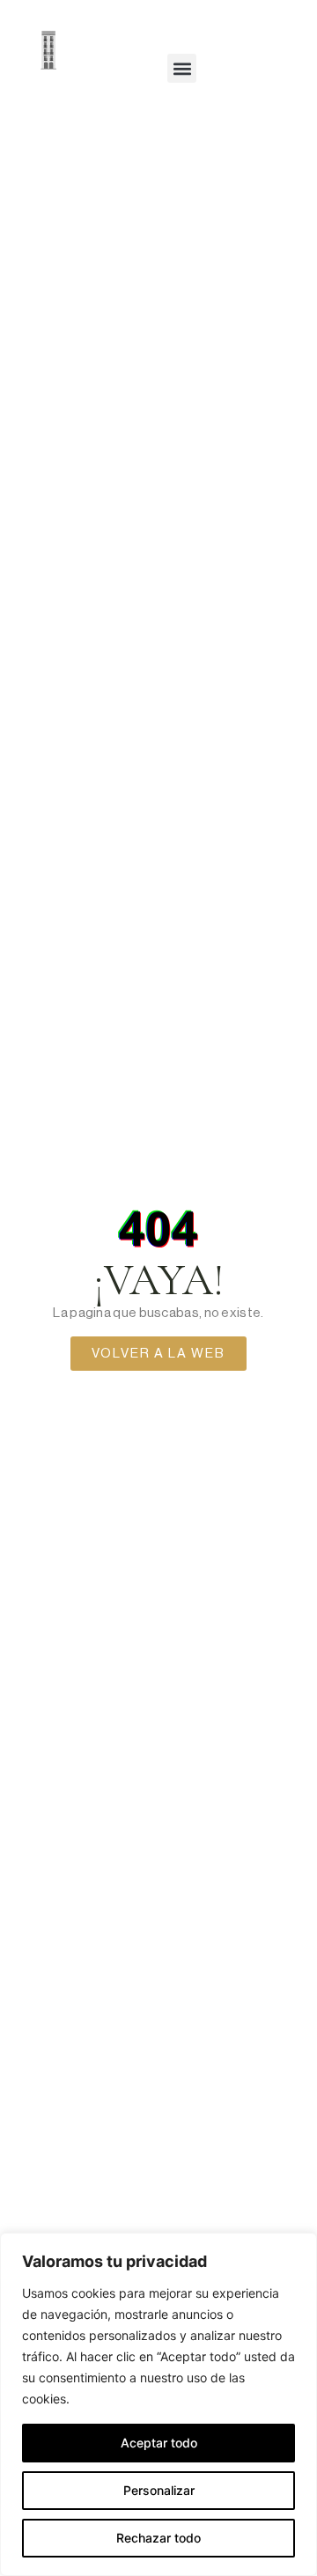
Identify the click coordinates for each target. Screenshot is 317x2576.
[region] (158, 2404)
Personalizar (159, 2490)
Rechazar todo (158, 2538)
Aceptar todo (159, 2443)
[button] (182, 68)
